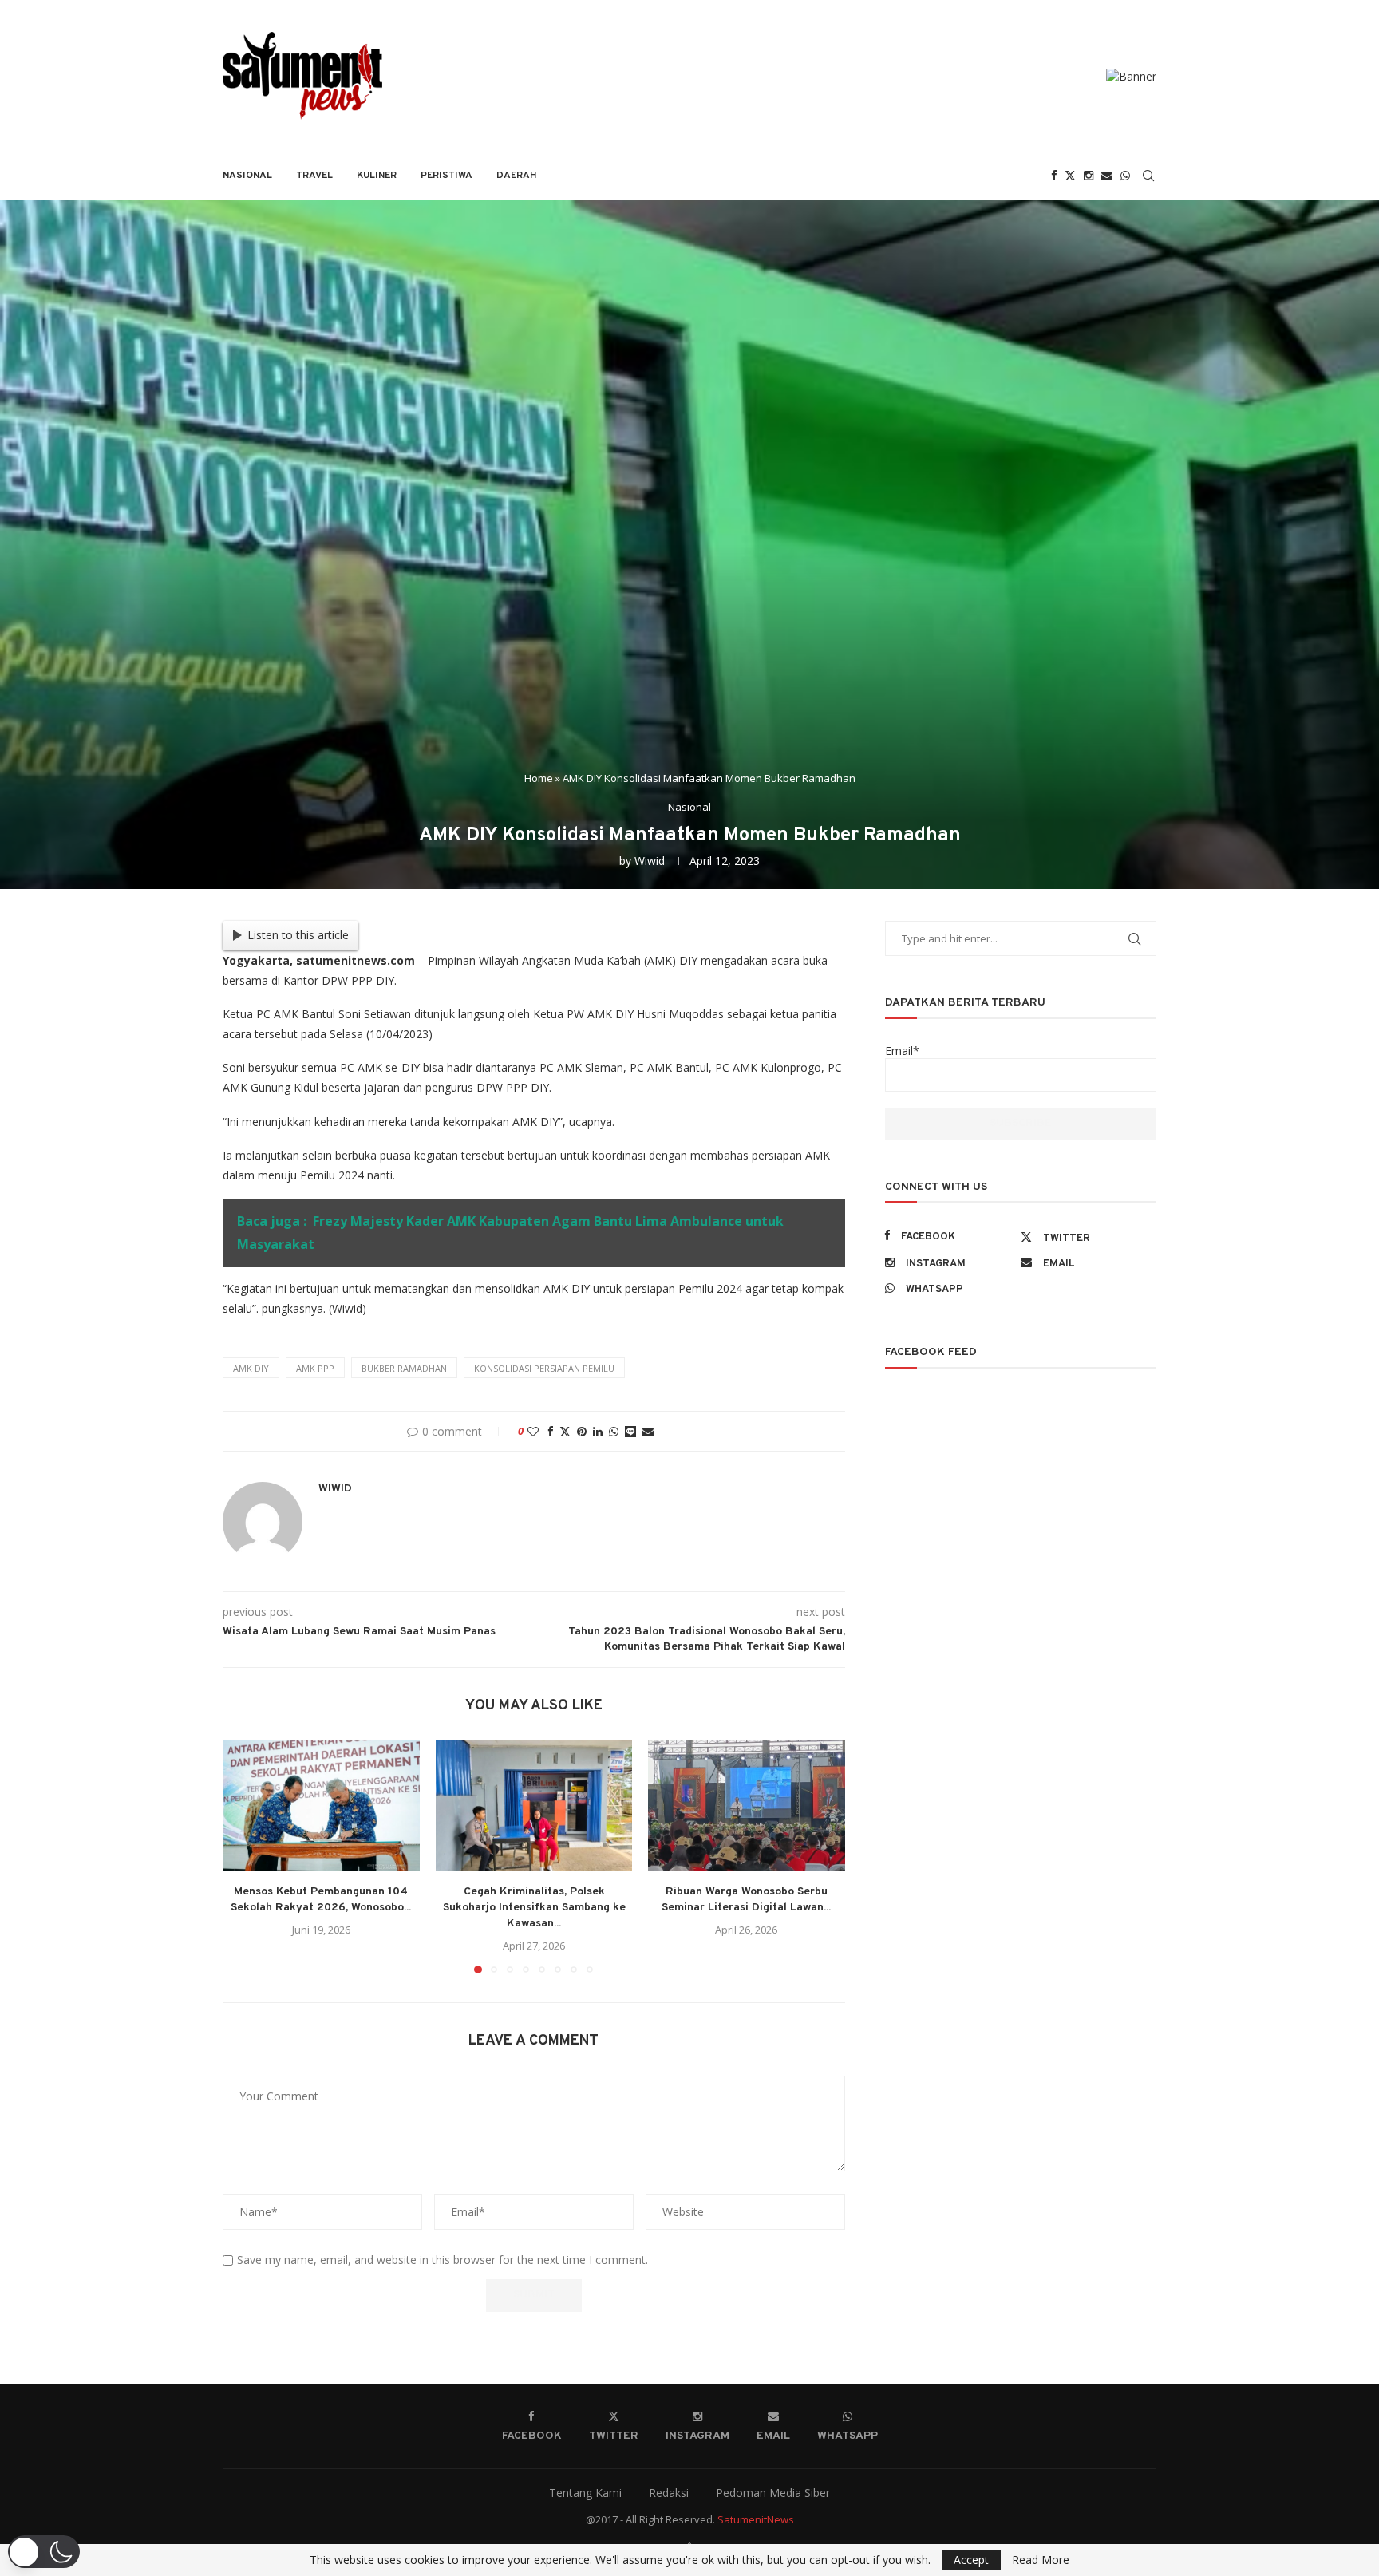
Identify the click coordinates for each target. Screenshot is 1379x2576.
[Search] (1148, 176)
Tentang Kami (585, 2493)
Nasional (247, 176)
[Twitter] (1070, 176)
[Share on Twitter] (565, 1431)
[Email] (1107, 176)
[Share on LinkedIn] (598, 1431)
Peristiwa (446, 176)
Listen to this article (298, 935)
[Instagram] (1089, 176)
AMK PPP (315, 1368)
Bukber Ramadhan (404, 1368)
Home (539, 778)
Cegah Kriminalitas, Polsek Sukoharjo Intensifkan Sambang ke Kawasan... (533, 1908)
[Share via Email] (648, 1431)
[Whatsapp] (1125, 176)
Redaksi (669, 2493)
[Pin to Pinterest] (582, 1431)
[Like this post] (533, 1431)
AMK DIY (251, 1368)
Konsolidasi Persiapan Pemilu (544, 1368)
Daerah (517, 176)
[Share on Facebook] (551, 1431)
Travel (314, 176)
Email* (902, 1051)
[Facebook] (1054, 176)
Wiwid (650, 861)
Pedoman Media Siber (773, 2493)
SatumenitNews (756, 2519)
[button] (244, 1856)
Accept (971, 2560)
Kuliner (377, 176)
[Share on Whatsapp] (614, 1431)
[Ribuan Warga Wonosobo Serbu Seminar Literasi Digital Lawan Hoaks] (747, 1805)
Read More (1041, 2560)
